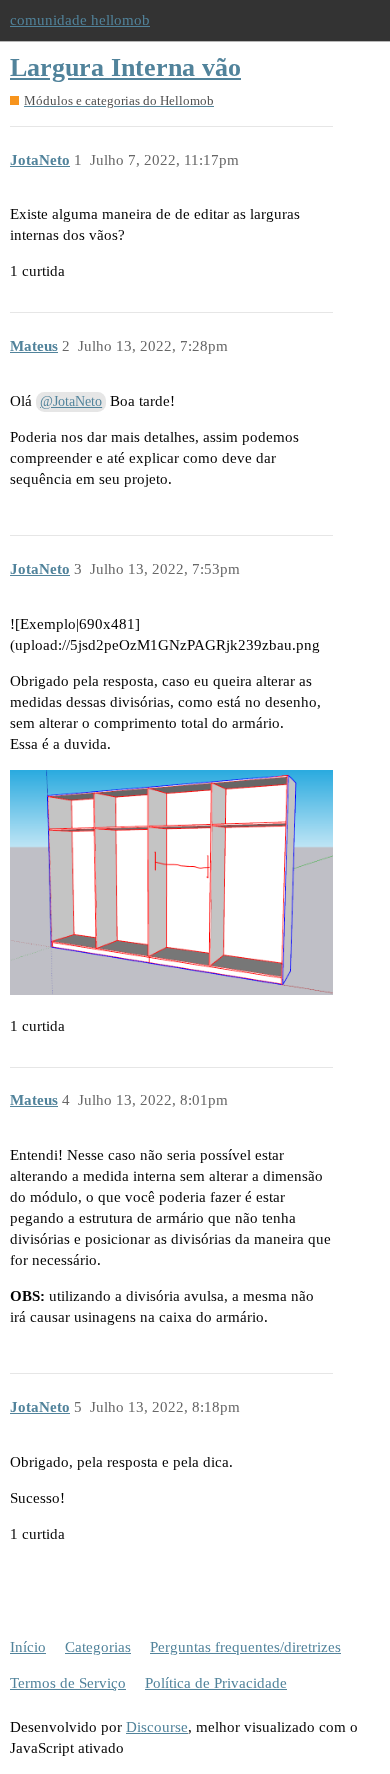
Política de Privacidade (216, 1683)
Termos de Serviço (68, 1683)
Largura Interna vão (125, 67)
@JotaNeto (71, 401)
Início (28, 1647)
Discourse (157, 1727)
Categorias (98, 1647)
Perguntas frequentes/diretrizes (245, 1647)
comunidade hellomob (80, 20)
